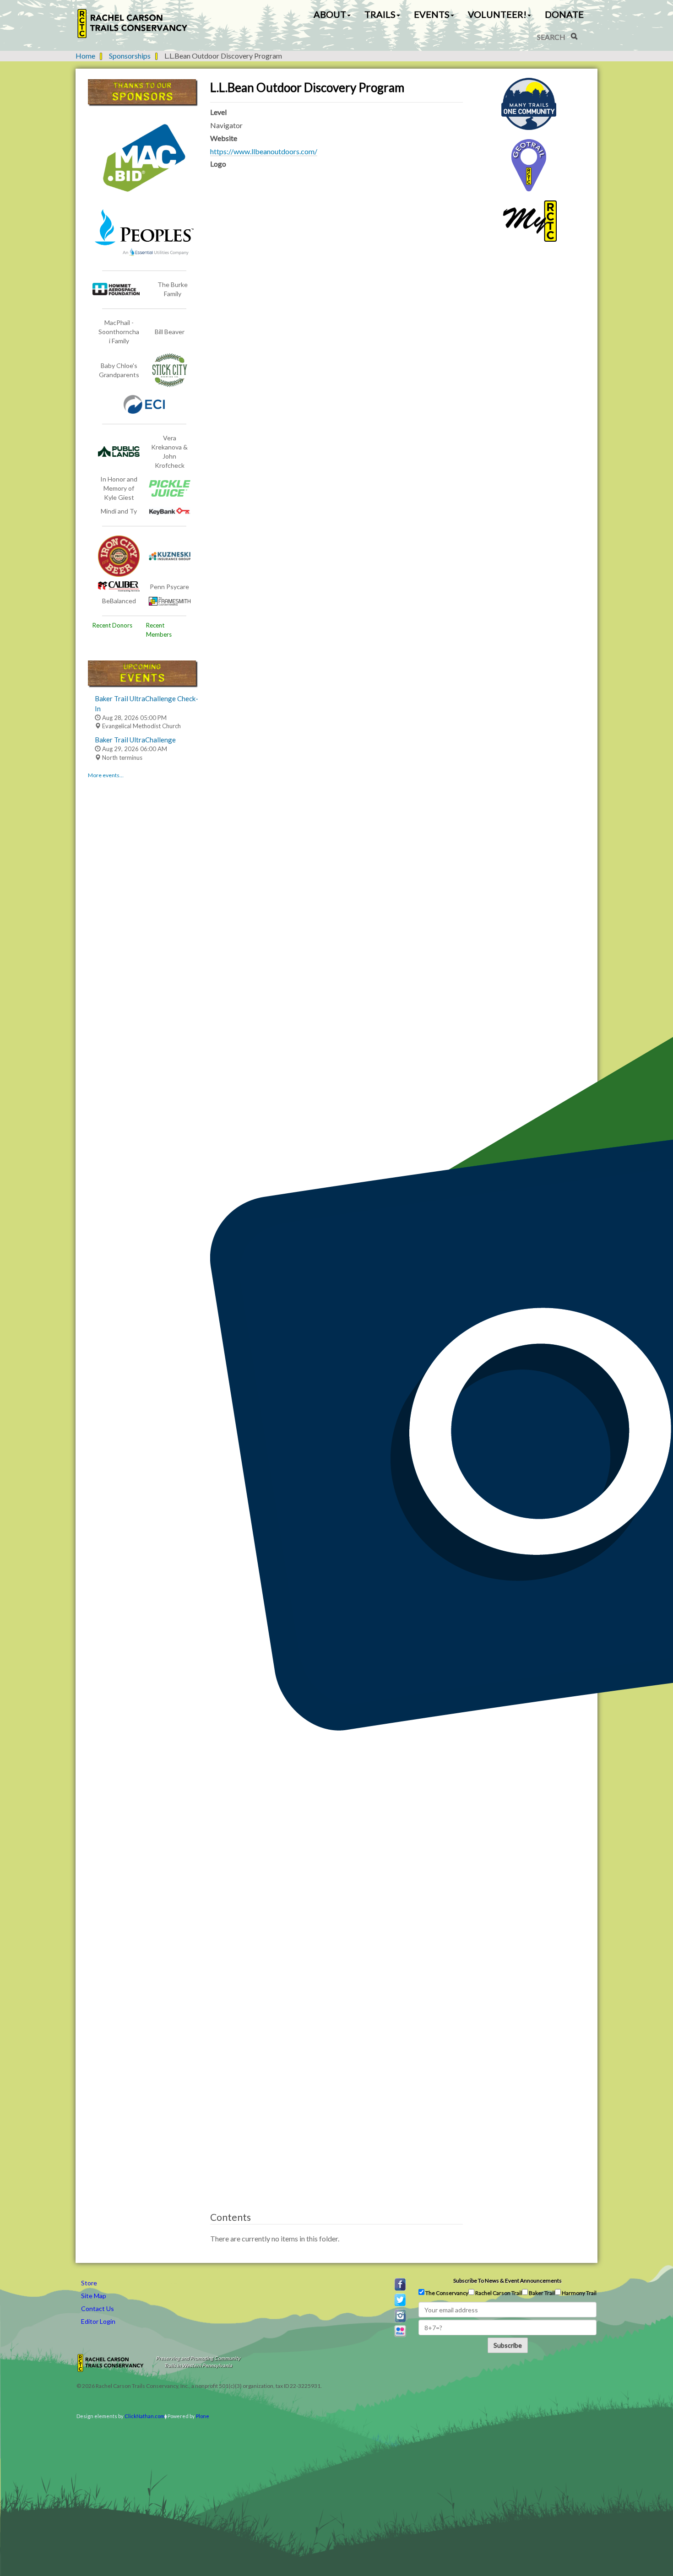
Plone (203, 2416)
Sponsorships (130, 56)
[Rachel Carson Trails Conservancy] (133, 24)
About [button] (330, 14)
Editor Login (98, 2321)
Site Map (94, 2296)
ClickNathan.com (144, 2416)
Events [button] (432, 14)
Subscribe (508, 2345)
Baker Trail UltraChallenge (135, 740)
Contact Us (98, 2308)
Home (85, 56)
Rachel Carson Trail (498, 2293)
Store (89, 2283)
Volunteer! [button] (497, 14)
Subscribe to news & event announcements (507, 2281)
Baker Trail (541, 2293)
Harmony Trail (579, 2293)
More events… (106, 775)
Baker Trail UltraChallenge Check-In (147, 703)
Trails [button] (380, 14)
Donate (564, 14)
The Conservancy (446, 2293)
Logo (218, 164)
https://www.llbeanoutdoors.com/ (264, 151)
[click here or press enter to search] (574, 36)
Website (224, 138)
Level (218, 112)
